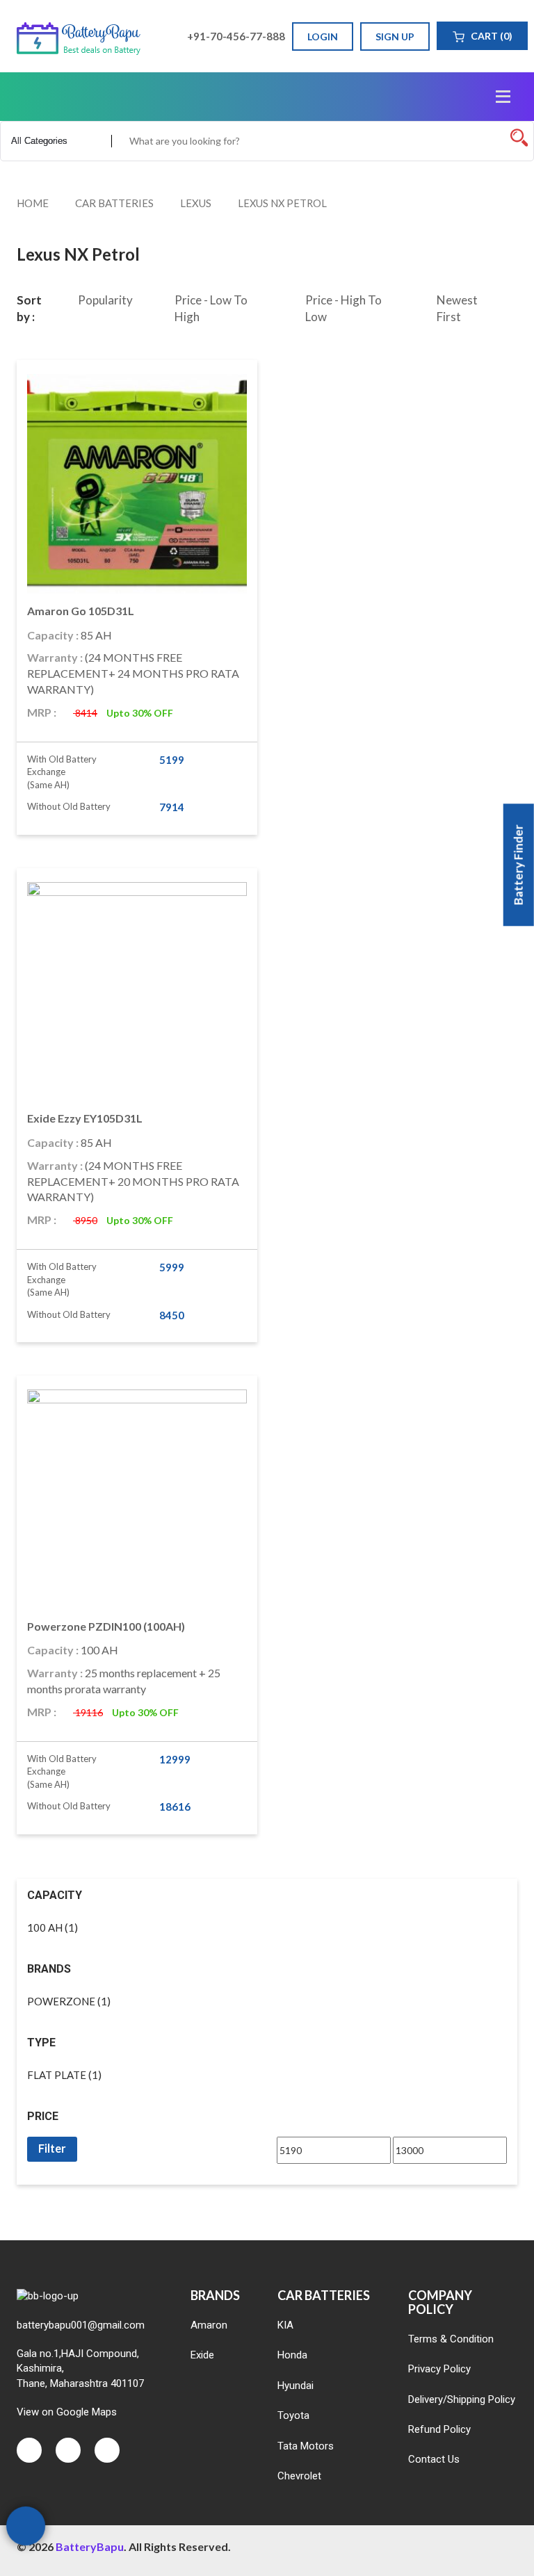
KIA (285, 2325)
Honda (292, 2355)
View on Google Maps (67, 2412)
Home (33, 203)
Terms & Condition (451, 2339)
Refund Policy (439, 2429)
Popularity (105, 300)
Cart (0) (491, 36)
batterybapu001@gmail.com (81, 2325)
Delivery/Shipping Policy (462, 2399)
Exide (202, 2355)
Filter (52, 2148)
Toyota (293, 2415)
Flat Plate (57, 2075)
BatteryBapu (90, 2546)
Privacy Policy (439, 2369)
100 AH (45, 1927)
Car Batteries (114, 203)
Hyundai (296, 2386)
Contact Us (434, 2459)
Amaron (209, 2325)
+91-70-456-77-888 (235, 36)
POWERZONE (61, 2001)
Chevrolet (299, 2476)
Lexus (196, 203)
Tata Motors (306, 2446)
